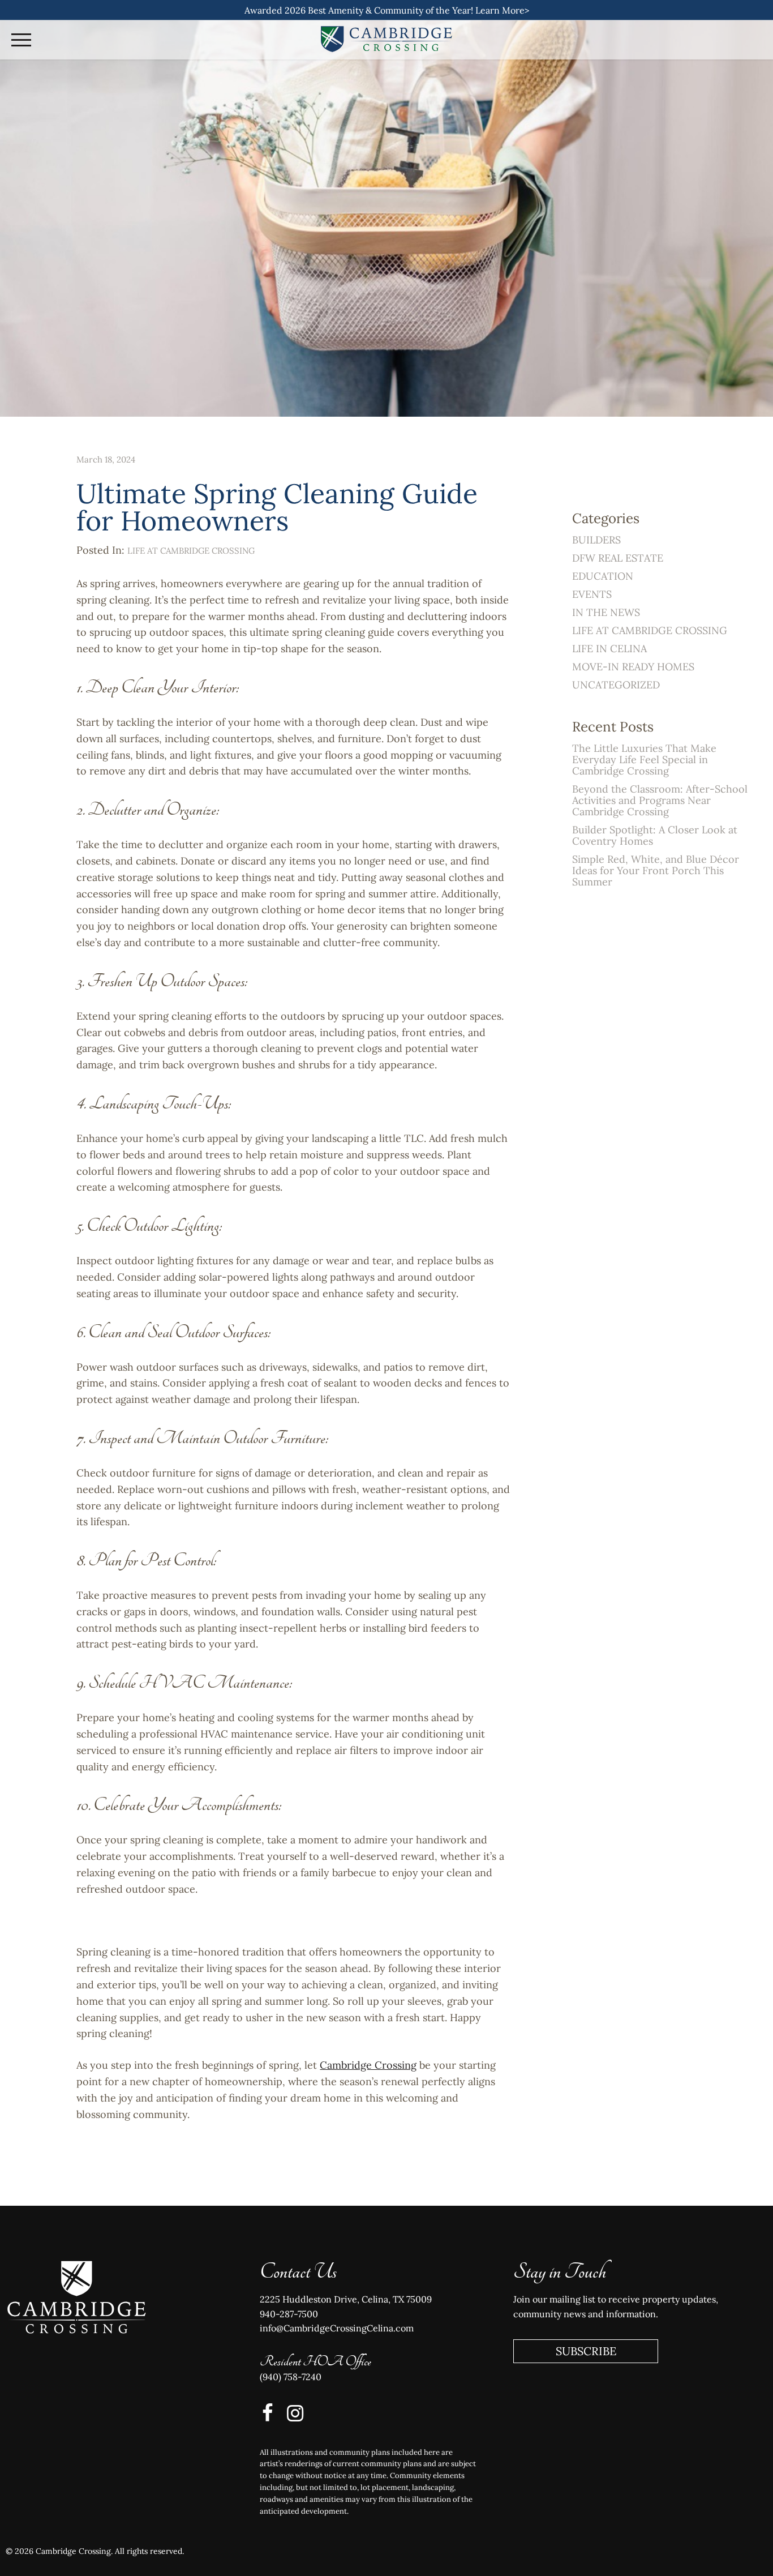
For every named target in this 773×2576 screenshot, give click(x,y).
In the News (606, 612)
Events (592, 594)
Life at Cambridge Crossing (191, 551)
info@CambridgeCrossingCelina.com (337, 2328)
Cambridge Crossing (368, 2065)
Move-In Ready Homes (633, 667)
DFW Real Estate (618, 558)
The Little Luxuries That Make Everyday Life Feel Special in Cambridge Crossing (644, 759)
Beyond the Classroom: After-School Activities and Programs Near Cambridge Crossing (660, 800)
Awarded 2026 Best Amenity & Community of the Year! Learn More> (387, 10)
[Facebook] (265, 2413)
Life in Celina (609, 649)
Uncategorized (616, 685)
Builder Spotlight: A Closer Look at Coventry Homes (655, 835)
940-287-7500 (289, 2314)
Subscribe (586, 2351)
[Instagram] (293, 2413)
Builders (596, 540)
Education (603, 576)
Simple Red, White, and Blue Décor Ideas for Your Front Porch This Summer (656, 870)
